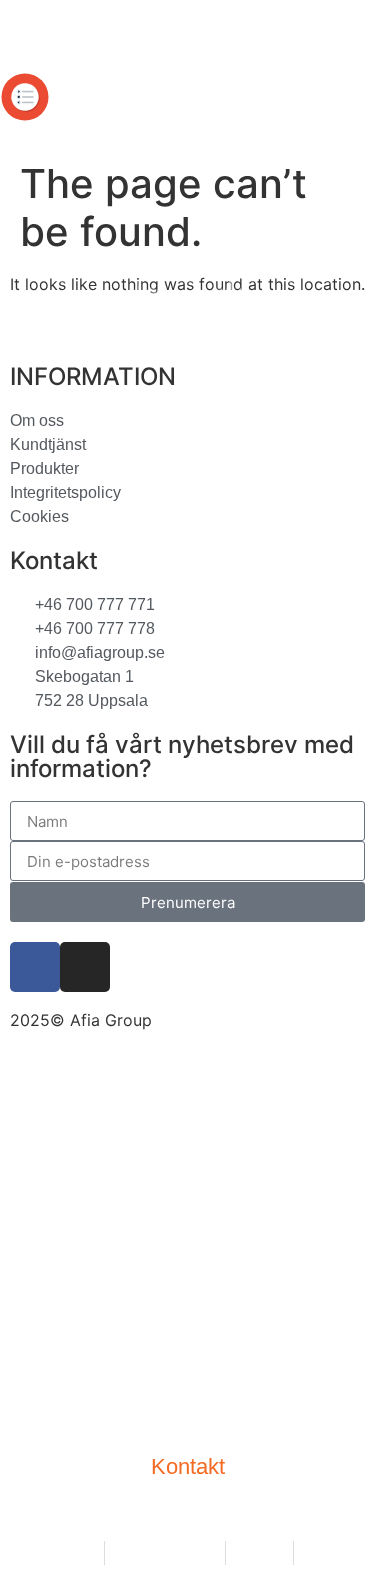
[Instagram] (85, 967)
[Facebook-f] (35, 967)
